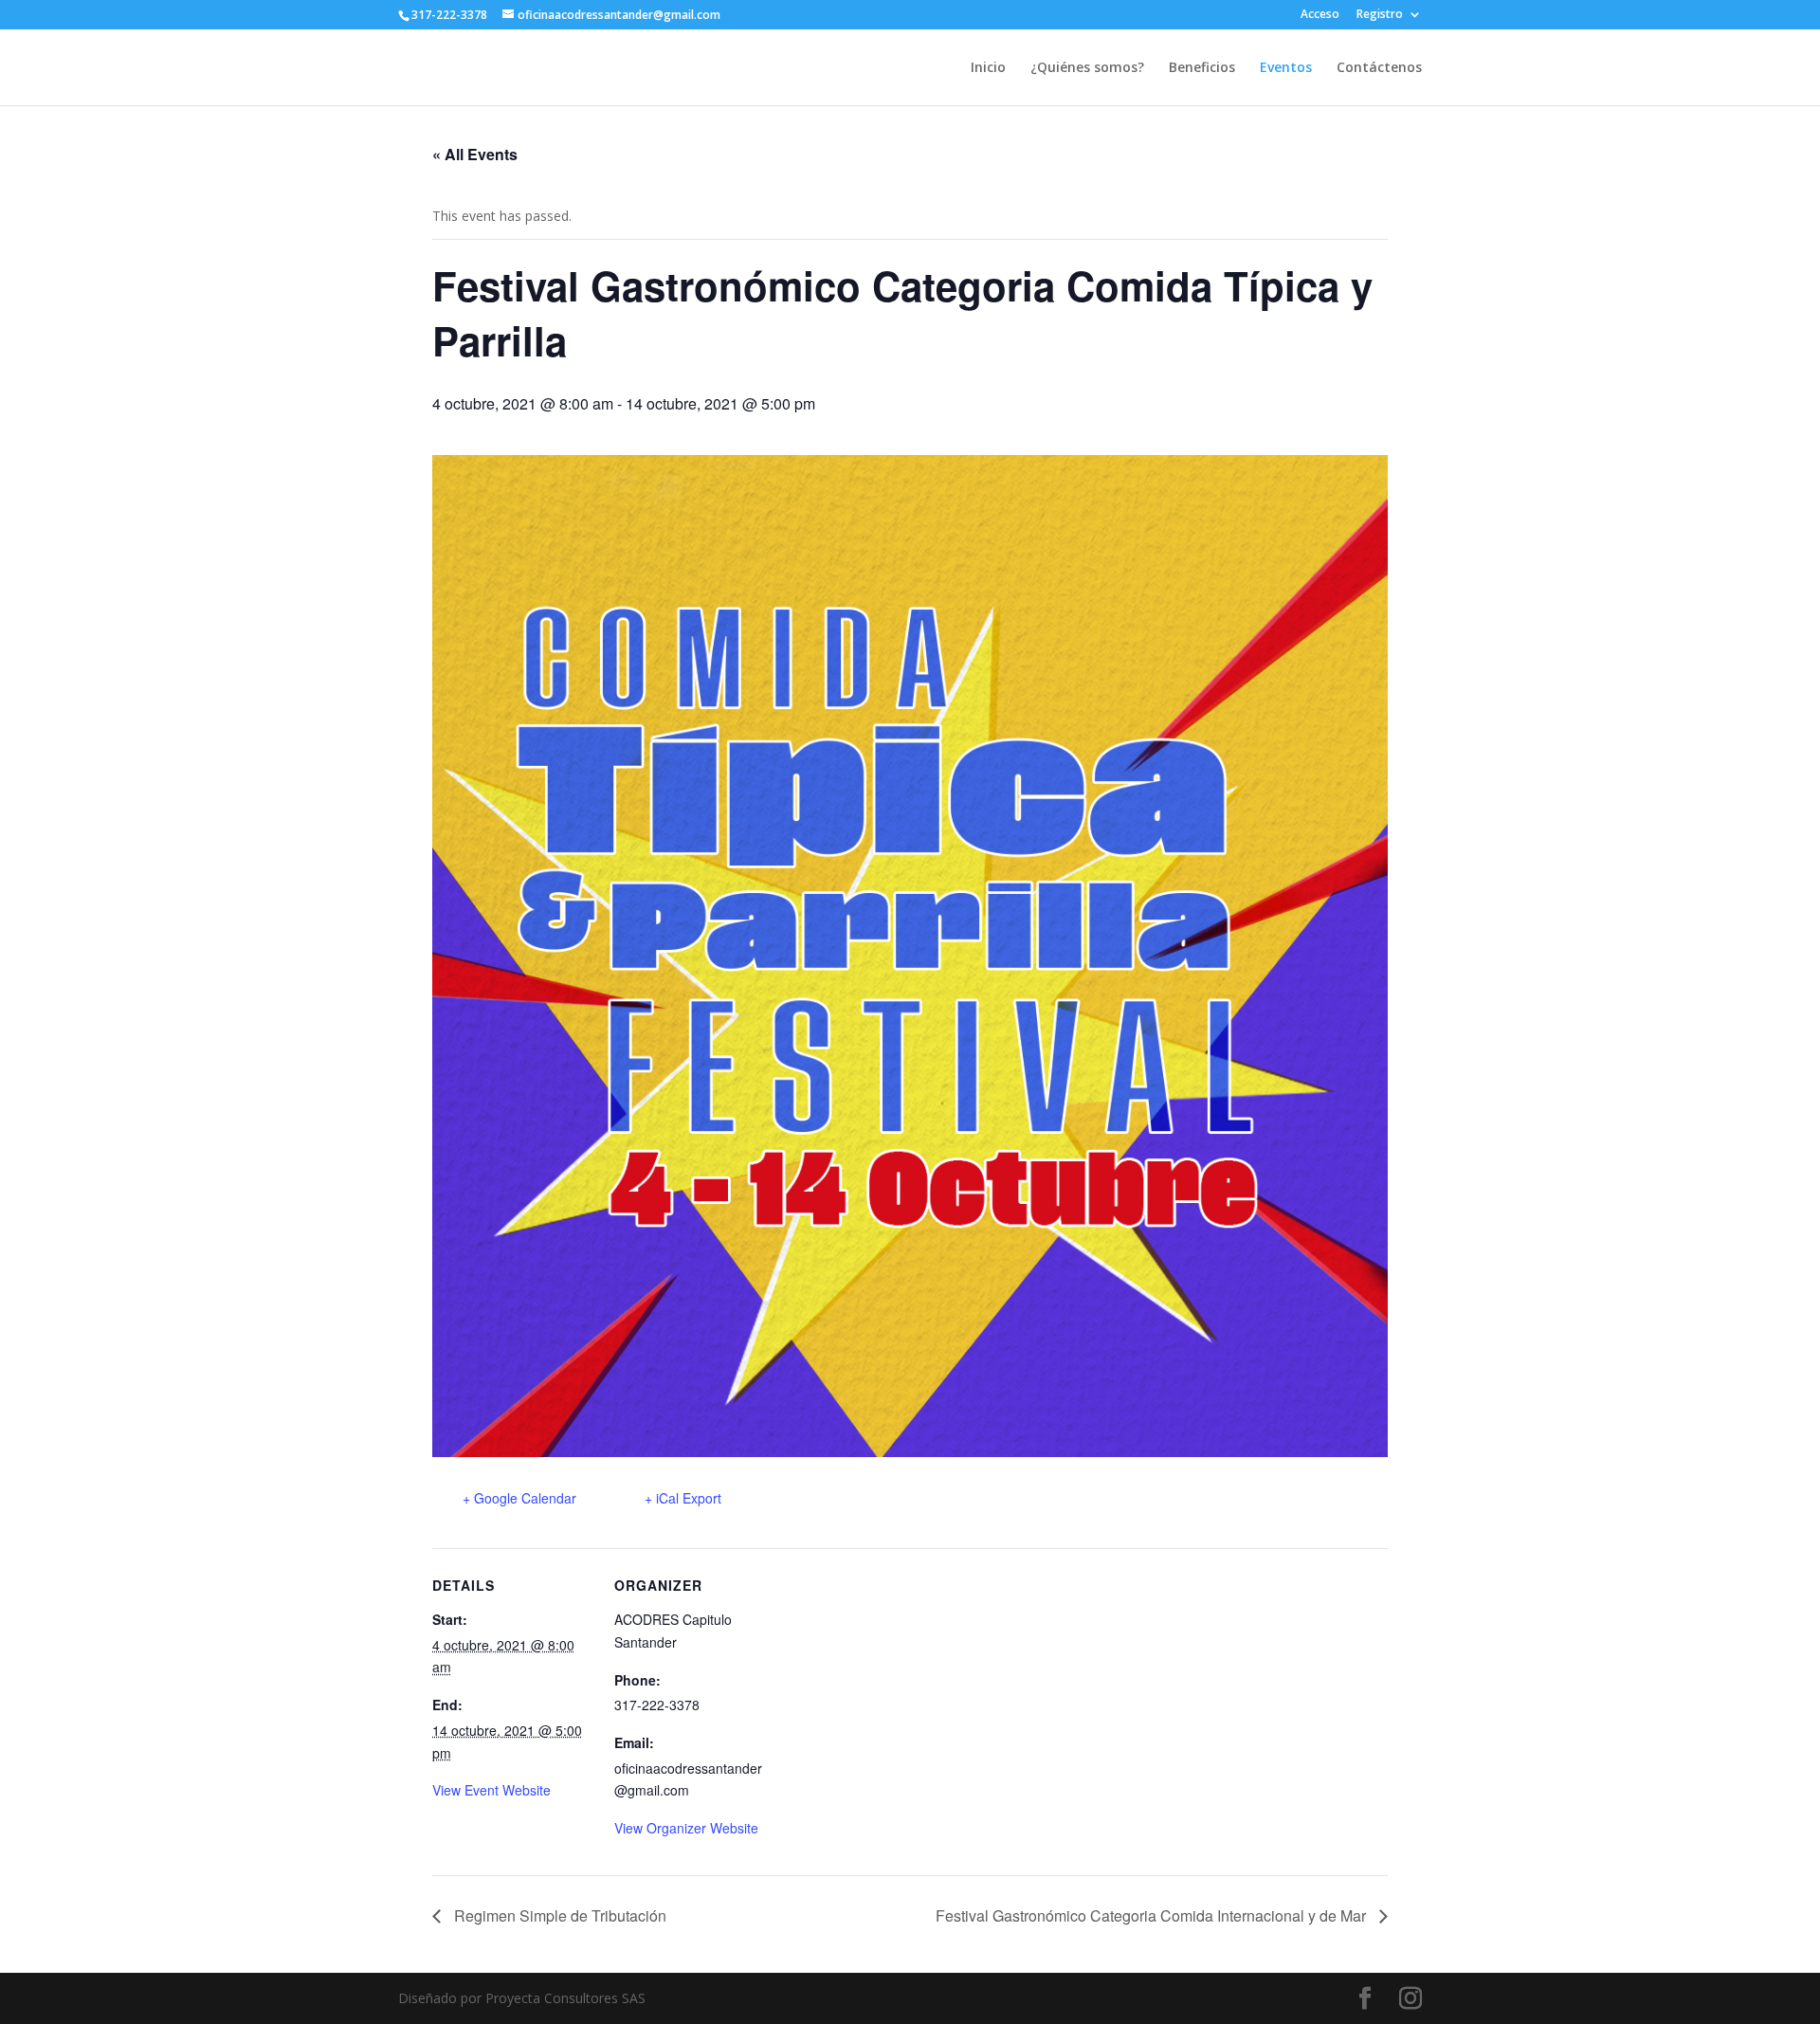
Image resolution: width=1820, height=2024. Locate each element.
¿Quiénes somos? (1087, 68)
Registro (1380, 15)
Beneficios (1202, 68)
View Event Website (491, 1790)
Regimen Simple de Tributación (558, 1915)
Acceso (1320, 15)
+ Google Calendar (519, 1498)
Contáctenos (1379, 68)
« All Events (475, 154)
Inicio (988, 68)
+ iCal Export (683, 1498)
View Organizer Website (686, 1828)
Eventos (1286, 68)
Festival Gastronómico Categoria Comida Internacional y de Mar (1153, 1915)
